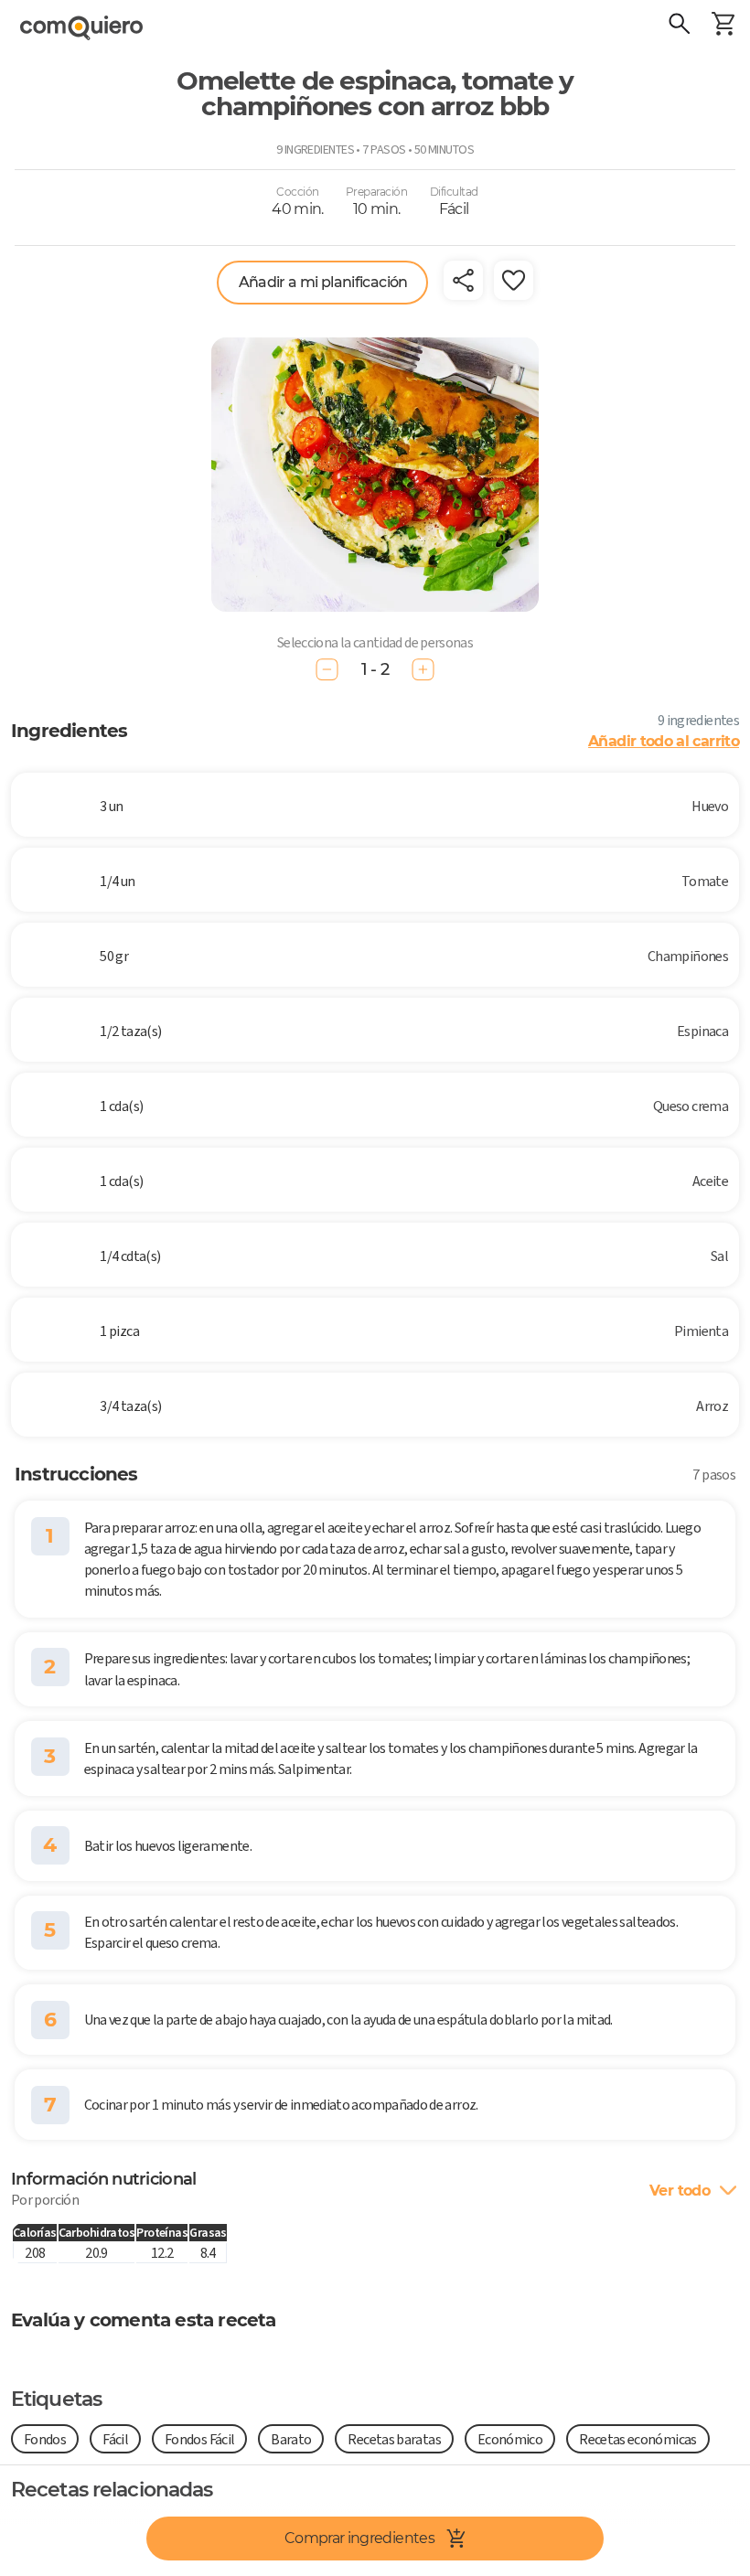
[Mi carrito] (723, 26)
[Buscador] (679, 26)
